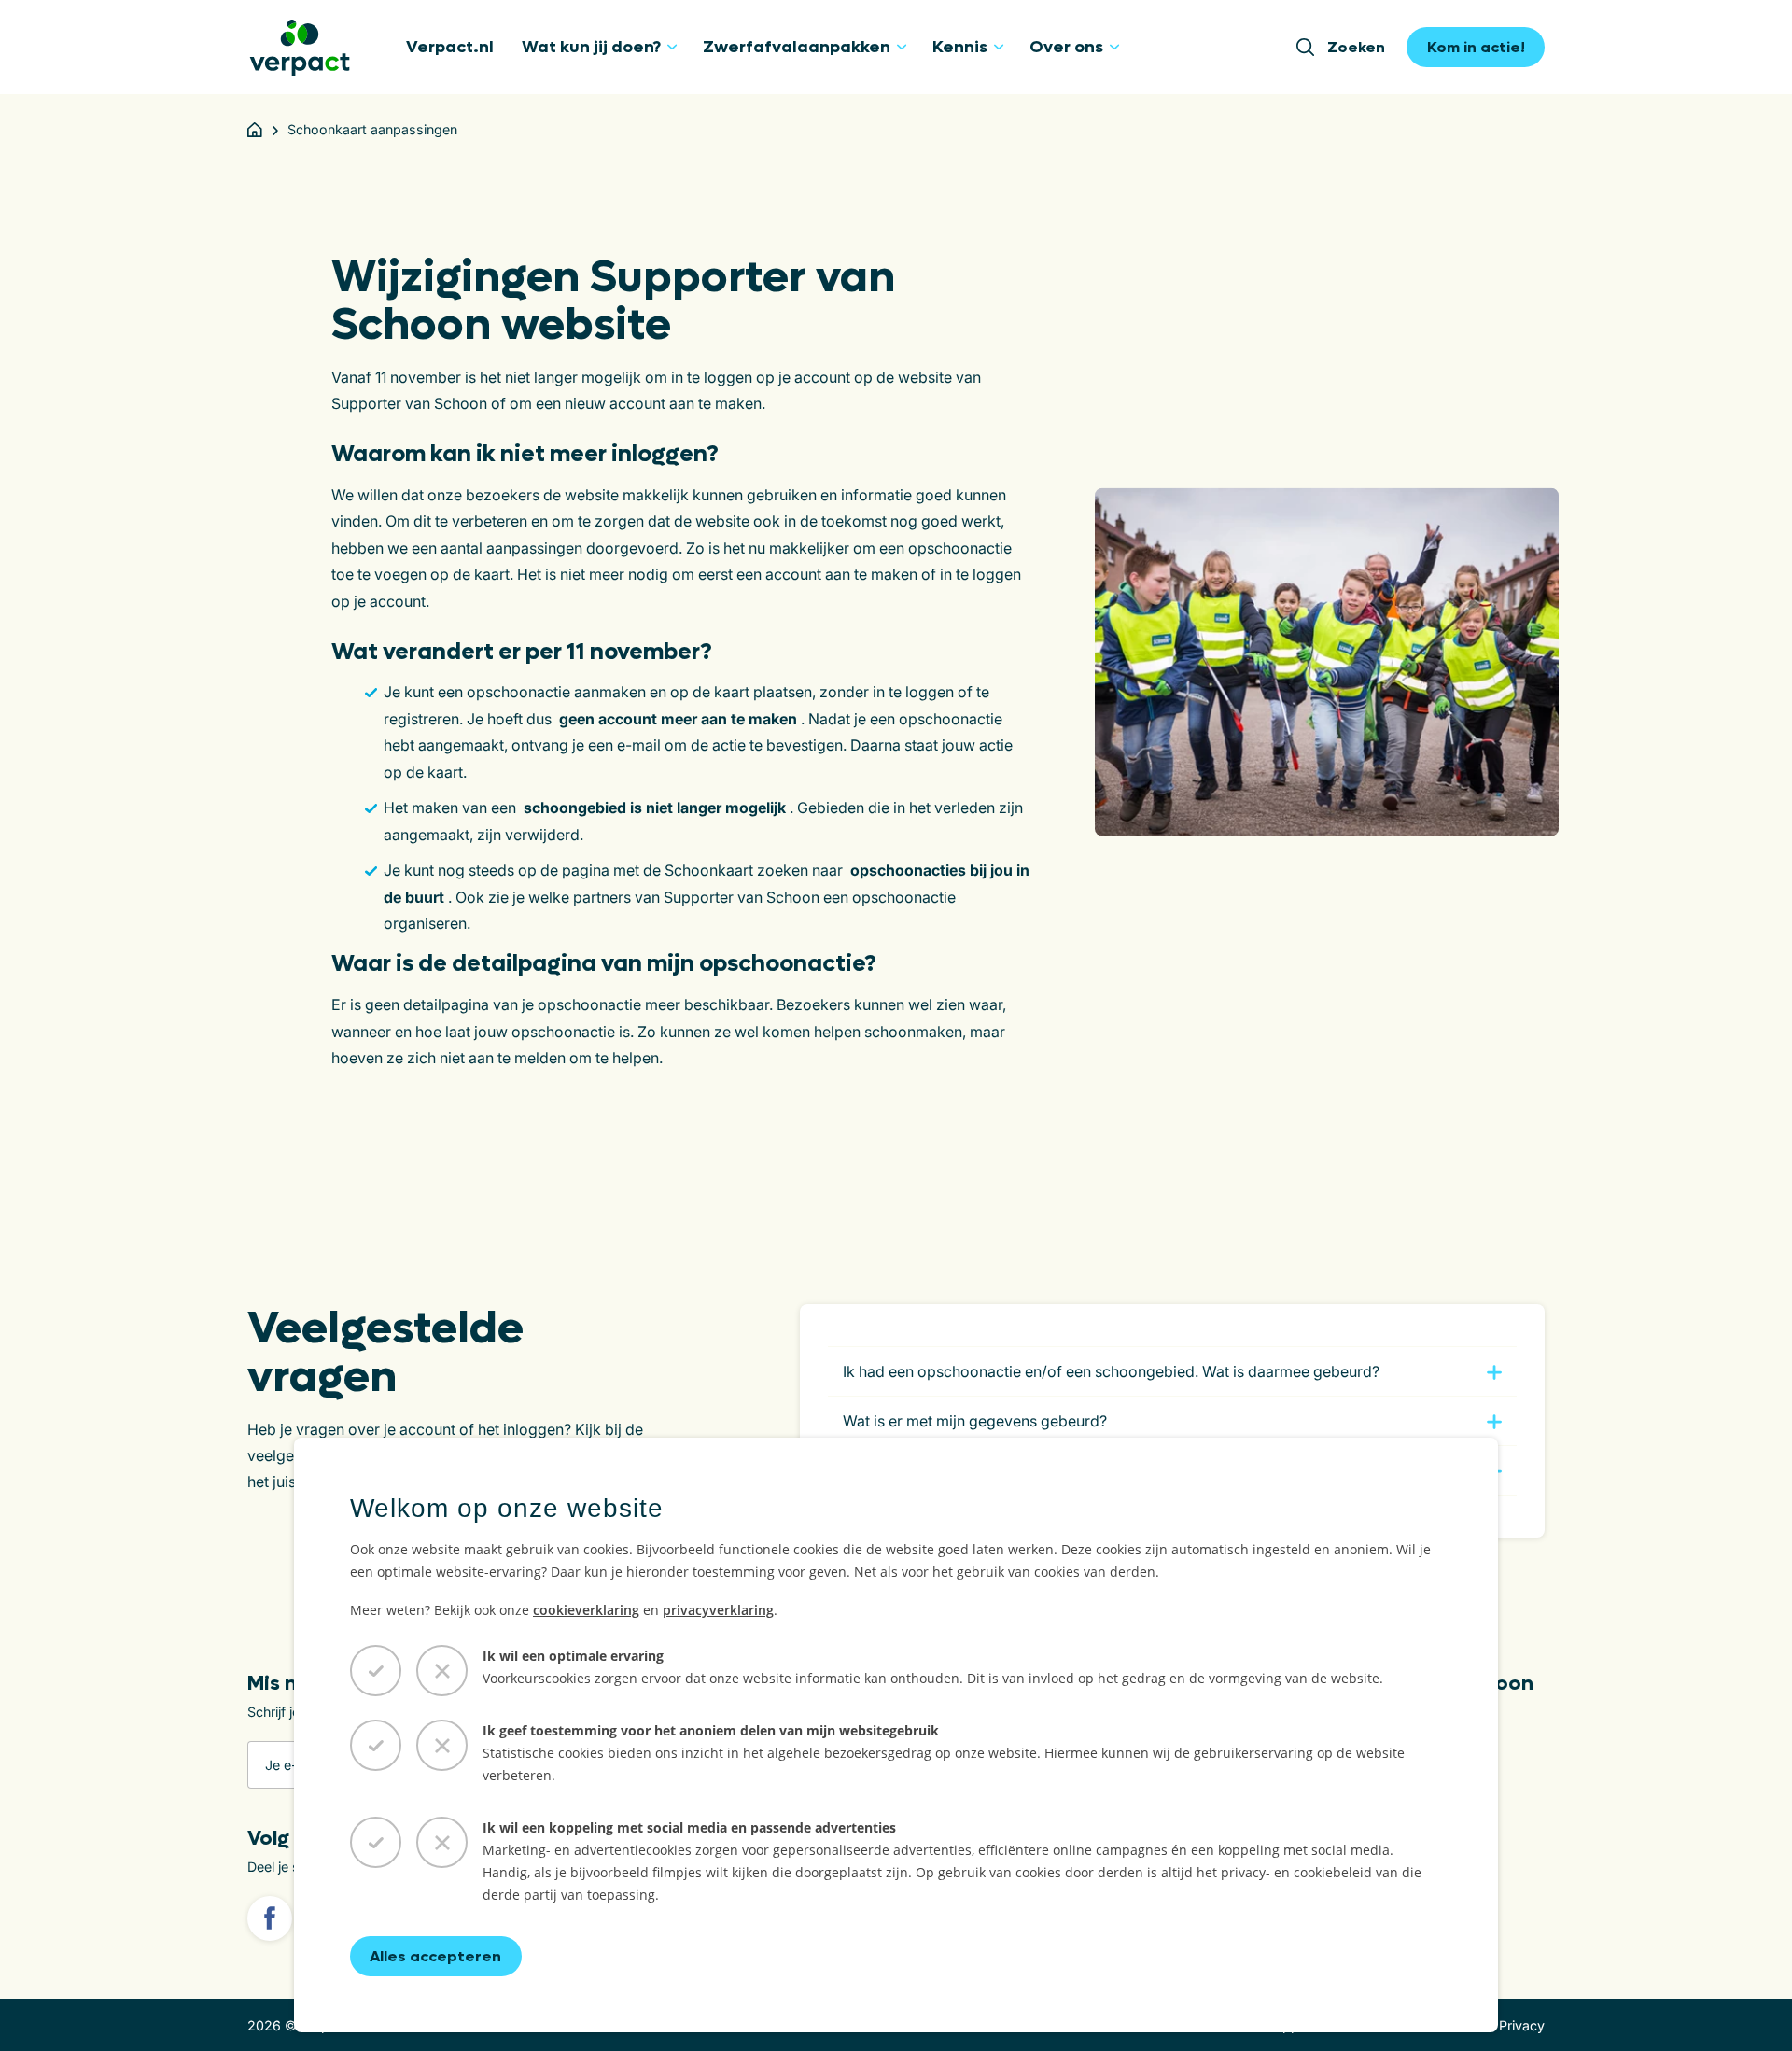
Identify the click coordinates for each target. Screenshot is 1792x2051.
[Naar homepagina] (300, 48)
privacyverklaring (718, 1610)
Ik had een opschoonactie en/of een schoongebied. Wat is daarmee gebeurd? (1111, 1371)
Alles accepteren (435, 1956)
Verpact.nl (450, 47)
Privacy (1522, 2025)
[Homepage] (255, 130)
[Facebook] (270, 1918)
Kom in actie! (1476, 47)
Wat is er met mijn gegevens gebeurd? (975, 1421)
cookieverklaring (586, 1610)
